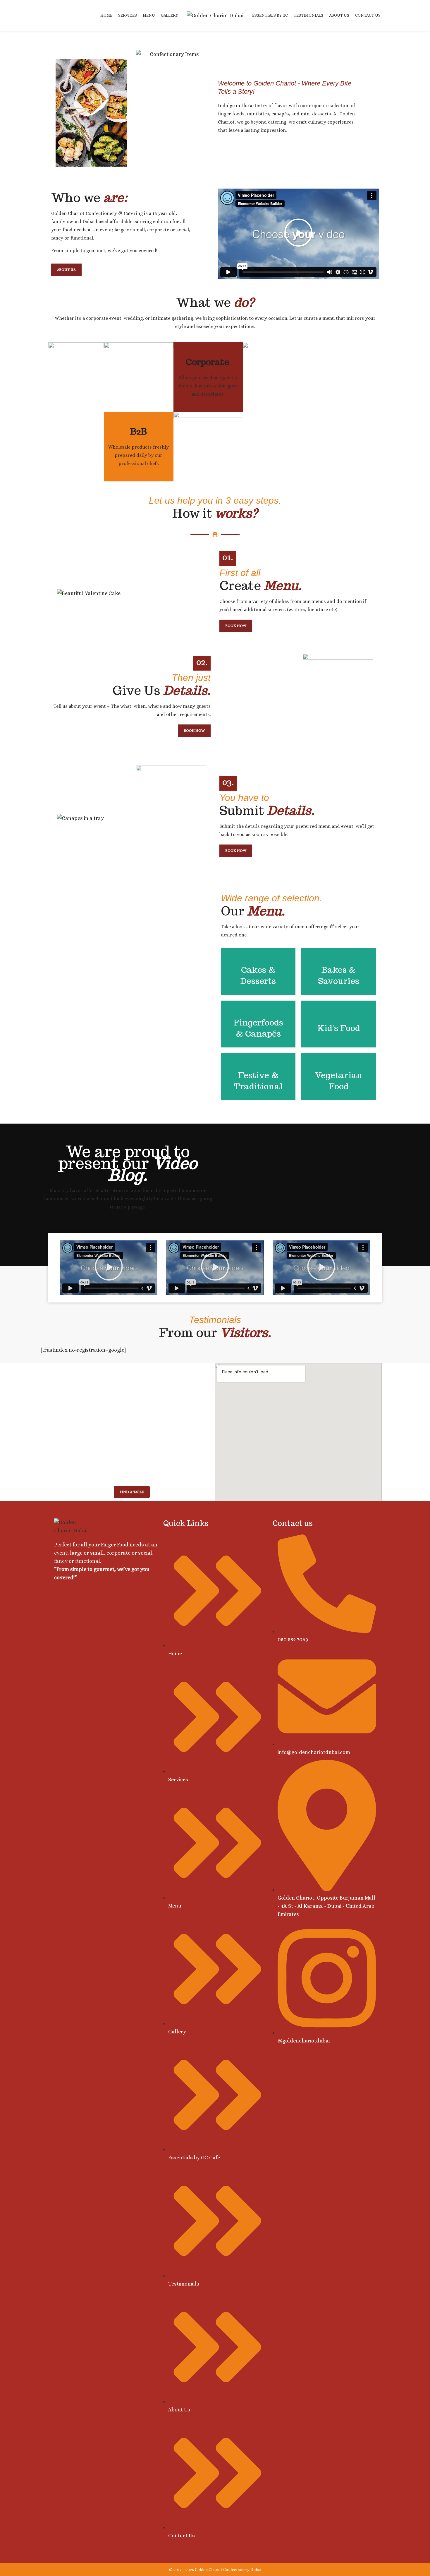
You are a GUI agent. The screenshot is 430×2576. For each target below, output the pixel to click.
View (258, 985)
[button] (298, 234)
